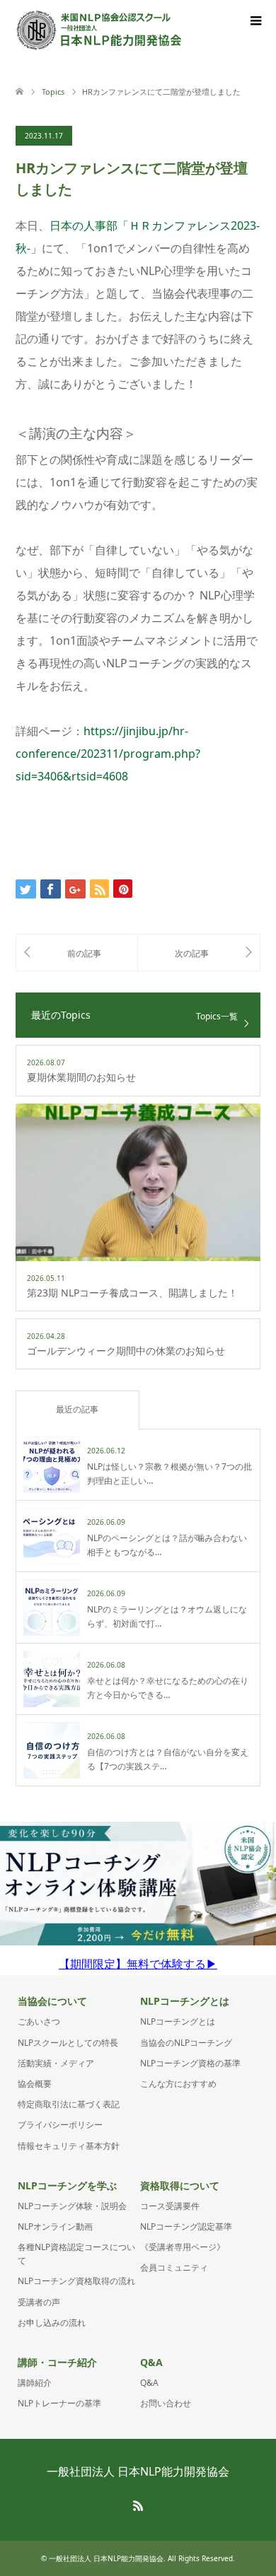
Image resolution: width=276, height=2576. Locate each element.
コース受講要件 (170, 2206)
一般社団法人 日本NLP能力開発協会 (138, 2471)
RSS (138, 2505)
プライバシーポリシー (60, 2125)
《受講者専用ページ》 (183, 2247)
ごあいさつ (39, 2021)
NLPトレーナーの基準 (59, 2403)
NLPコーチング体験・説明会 (72, 2206)
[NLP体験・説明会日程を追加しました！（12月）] (199, 953)
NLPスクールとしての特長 (68, 2043)
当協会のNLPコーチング (186, 2043)
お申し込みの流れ (52, 2323)
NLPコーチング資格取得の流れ (76, 2281)
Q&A (149, 2383)
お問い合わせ (166, 2403)
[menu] (255, 21)
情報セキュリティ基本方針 (69, 2146)
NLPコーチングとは (178, 2021)
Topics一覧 (217, 1016)
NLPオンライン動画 (55, 2226)
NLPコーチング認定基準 (186, 2226)
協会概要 (35, 2084)
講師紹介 (35, 2383)
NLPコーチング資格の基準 (190, 2063)
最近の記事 (77, 1409)
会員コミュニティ (174, 2267)
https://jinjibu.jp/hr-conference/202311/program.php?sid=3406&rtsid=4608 (108, 754)
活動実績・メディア (56, 2063)
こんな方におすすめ (178, 2084)
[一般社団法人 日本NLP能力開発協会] (99, 30)
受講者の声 (39, 2302)
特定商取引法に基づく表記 (69, 2104)
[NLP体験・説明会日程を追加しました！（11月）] (77, 953)
